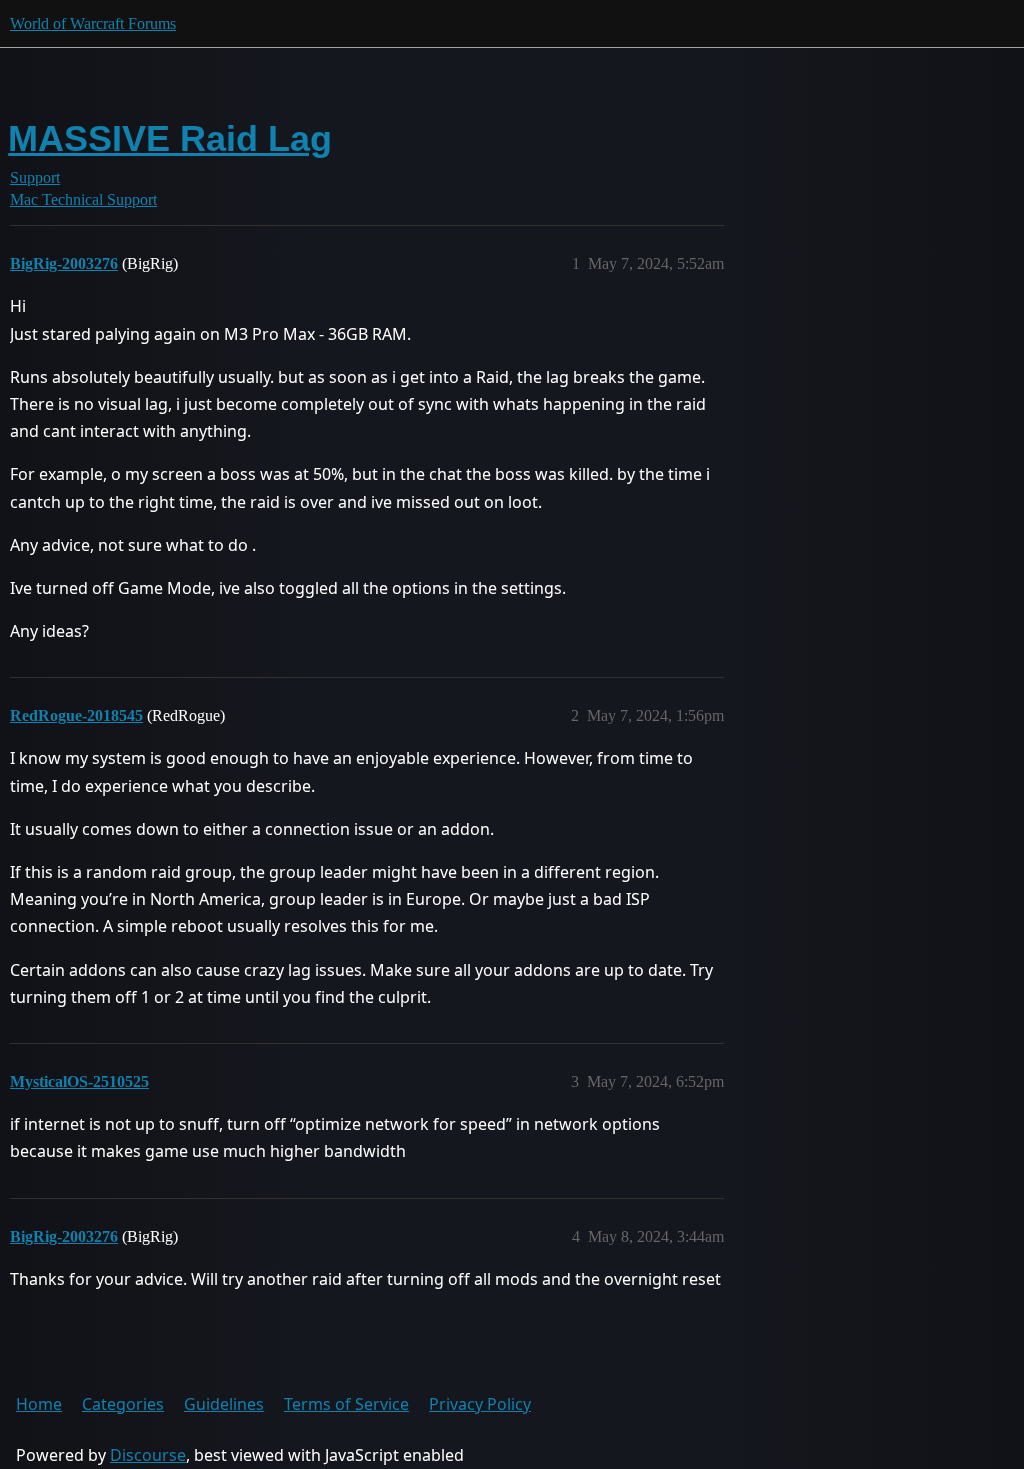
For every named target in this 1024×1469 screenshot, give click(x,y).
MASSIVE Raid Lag (170, 138)
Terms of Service (346, 1404)
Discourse (148, 1455)
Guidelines (224, 1404)
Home (39, 1404)
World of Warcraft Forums (93, 23)
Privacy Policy (480, 1404)
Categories (123, 1404)
